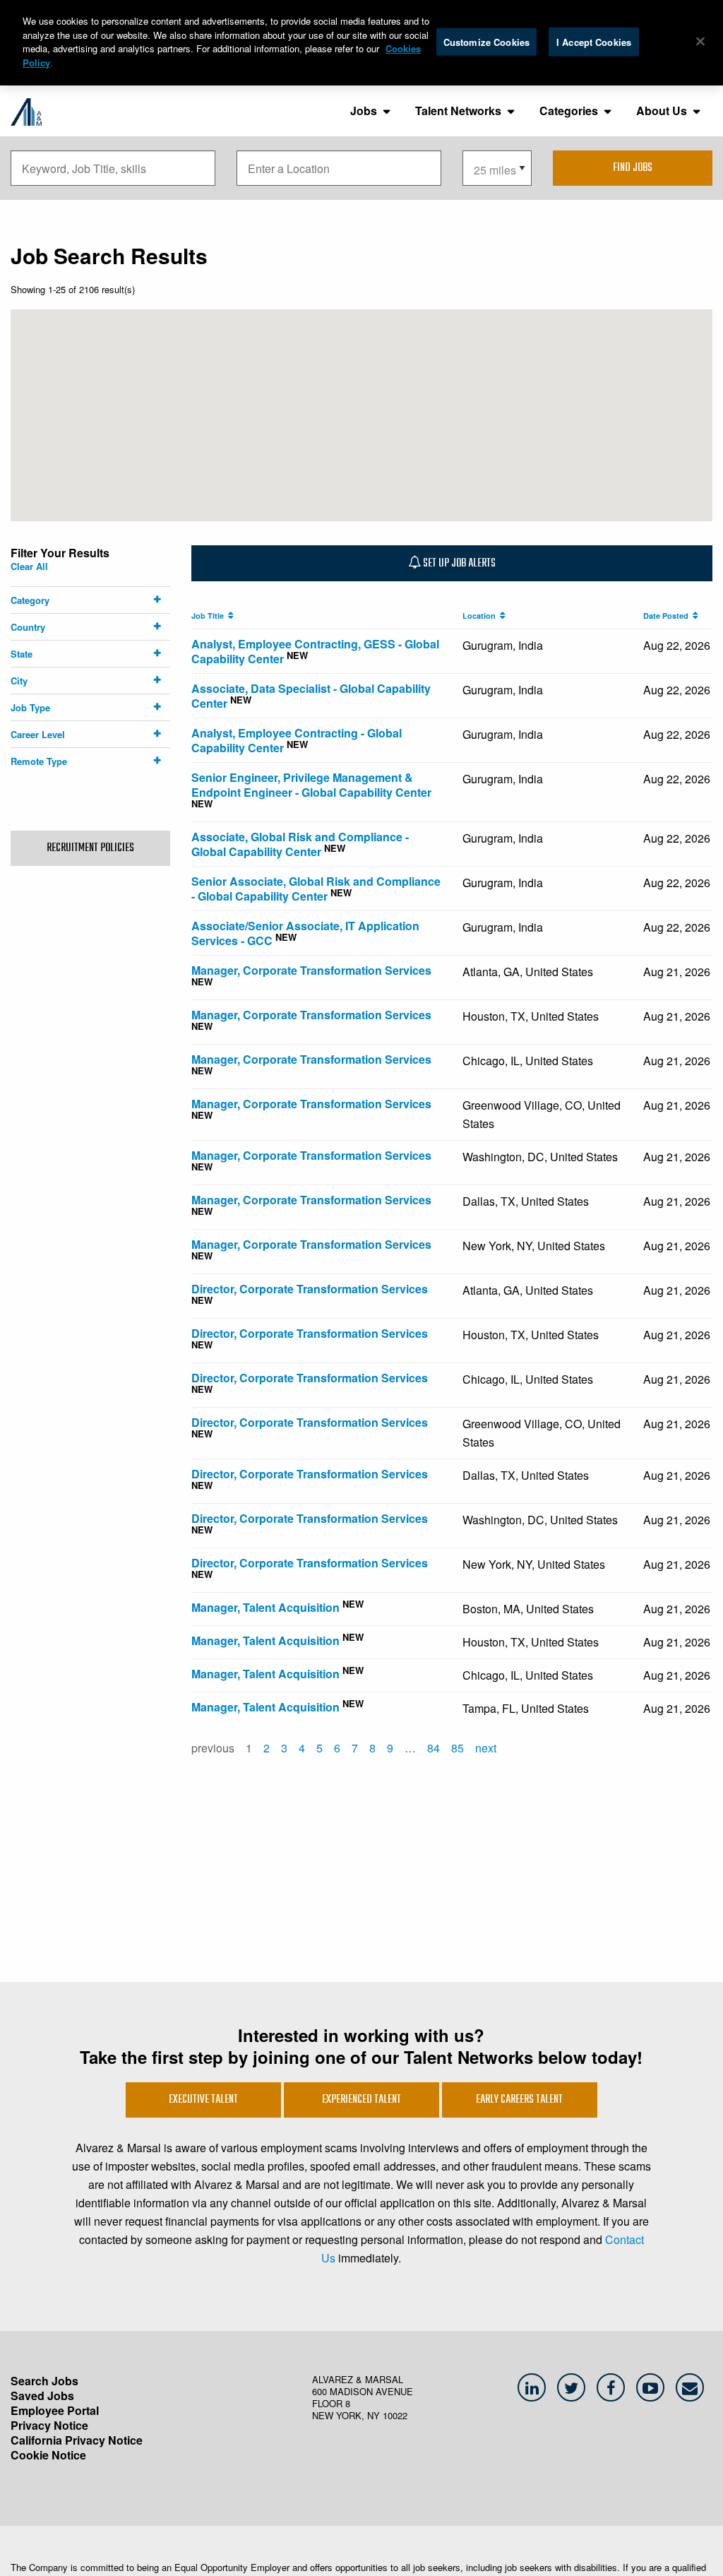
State (22, 654)
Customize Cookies (486, 41)
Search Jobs (44, 2381)
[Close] (700, 41)
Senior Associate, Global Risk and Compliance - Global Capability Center (316, 889)
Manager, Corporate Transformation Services (311, 970)
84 (434, 1748)
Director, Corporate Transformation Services (310, 1289)
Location (481, 616)
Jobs (364, 111)
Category (30, 600)
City (19, 681)
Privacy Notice (49, 2425)
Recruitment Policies (90, 848)
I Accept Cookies (594, 41)
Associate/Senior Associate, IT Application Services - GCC (305, 933)
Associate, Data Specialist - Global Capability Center (311, 696)
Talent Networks (458, 111)
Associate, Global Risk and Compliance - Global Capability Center (300, 844)
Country (28, 627)
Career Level (38, 734)
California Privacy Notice (77, 2440)
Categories (569, 111)
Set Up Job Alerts (458, 564)
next (486, 1748)
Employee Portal (55, 2410)
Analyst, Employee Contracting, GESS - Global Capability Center (315, 651)
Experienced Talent (361, 2100)
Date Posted (668, 616)
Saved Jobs (42, 2396)
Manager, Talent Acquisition (265, 1607)
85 (458, 1748)
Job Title (210, 616)
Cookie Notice (48, 2455)
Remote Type (39, 761)
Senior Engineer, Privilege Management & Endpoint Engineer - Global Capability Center (311, 785)
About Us (662, 111)
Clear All (29, 566)
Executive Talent (203, 2100)
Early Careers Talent (519, 2100)
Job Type (30, 707)
